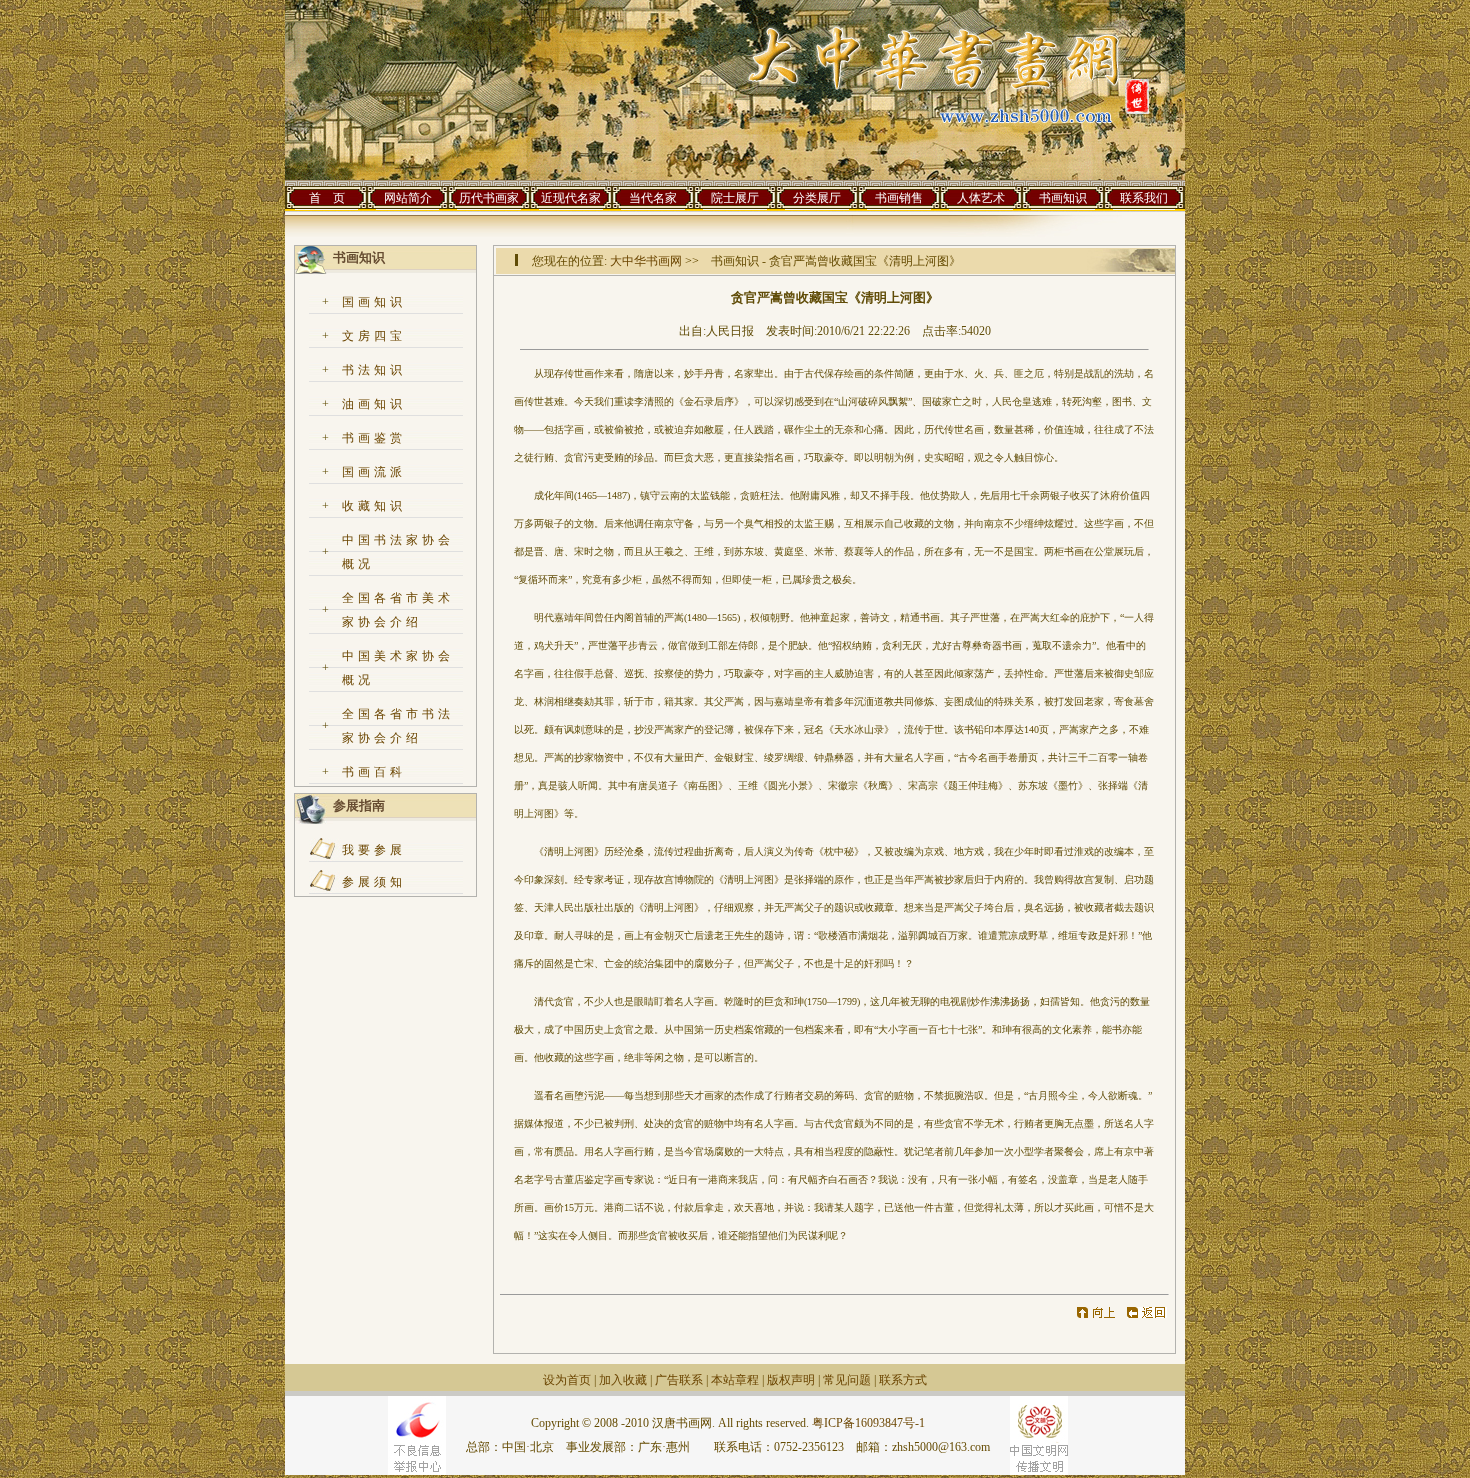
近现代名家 (571, 198)
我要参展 (374, 850)
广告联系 (679, 1380)
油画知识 (374, 404)
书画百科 (374, 772)
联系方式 (903, 1380)
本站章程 (735, 1380)
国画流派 (374, 472)
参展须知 (374, 882)
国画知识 (374, 302)
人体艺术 (981, 198)
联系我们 (1144, 198)
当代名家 (653, 198)
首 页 (327, 198)
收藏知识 (374, 506)
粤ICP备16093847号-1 (868, 1423)
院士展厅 (735, 198)
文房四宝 (374, 336)
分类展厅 (817, 198)
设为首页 (567, 1380)
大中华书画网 (646, 261)
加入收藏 (623, 1380)
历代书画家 (489, 198)
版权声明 (791, 1380)
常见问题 (847, 1380)
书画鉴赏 (374, 438)
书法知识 (374, 370)
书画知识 (1063, 198)
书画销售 (899, 198)
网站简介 (408, 198)
